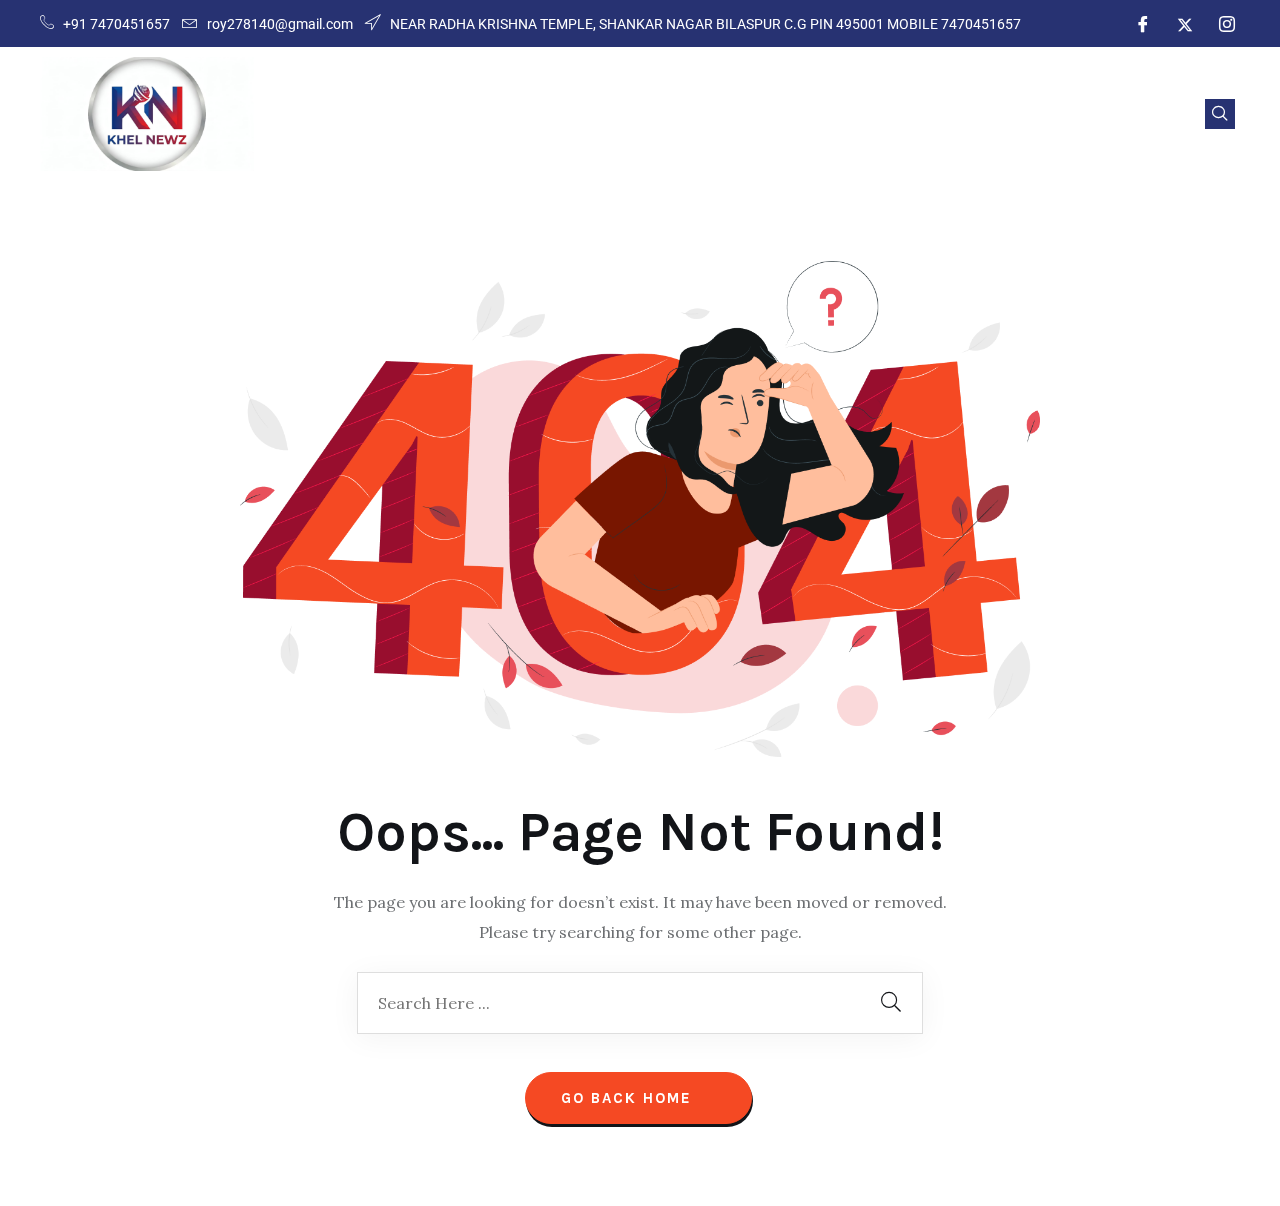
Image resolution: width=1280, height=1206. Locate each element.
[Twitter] (1185, 24)
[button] (1220, 114)
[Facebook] (1143, 24)
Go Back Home (629, 1098)
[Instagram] (1227, 24)
